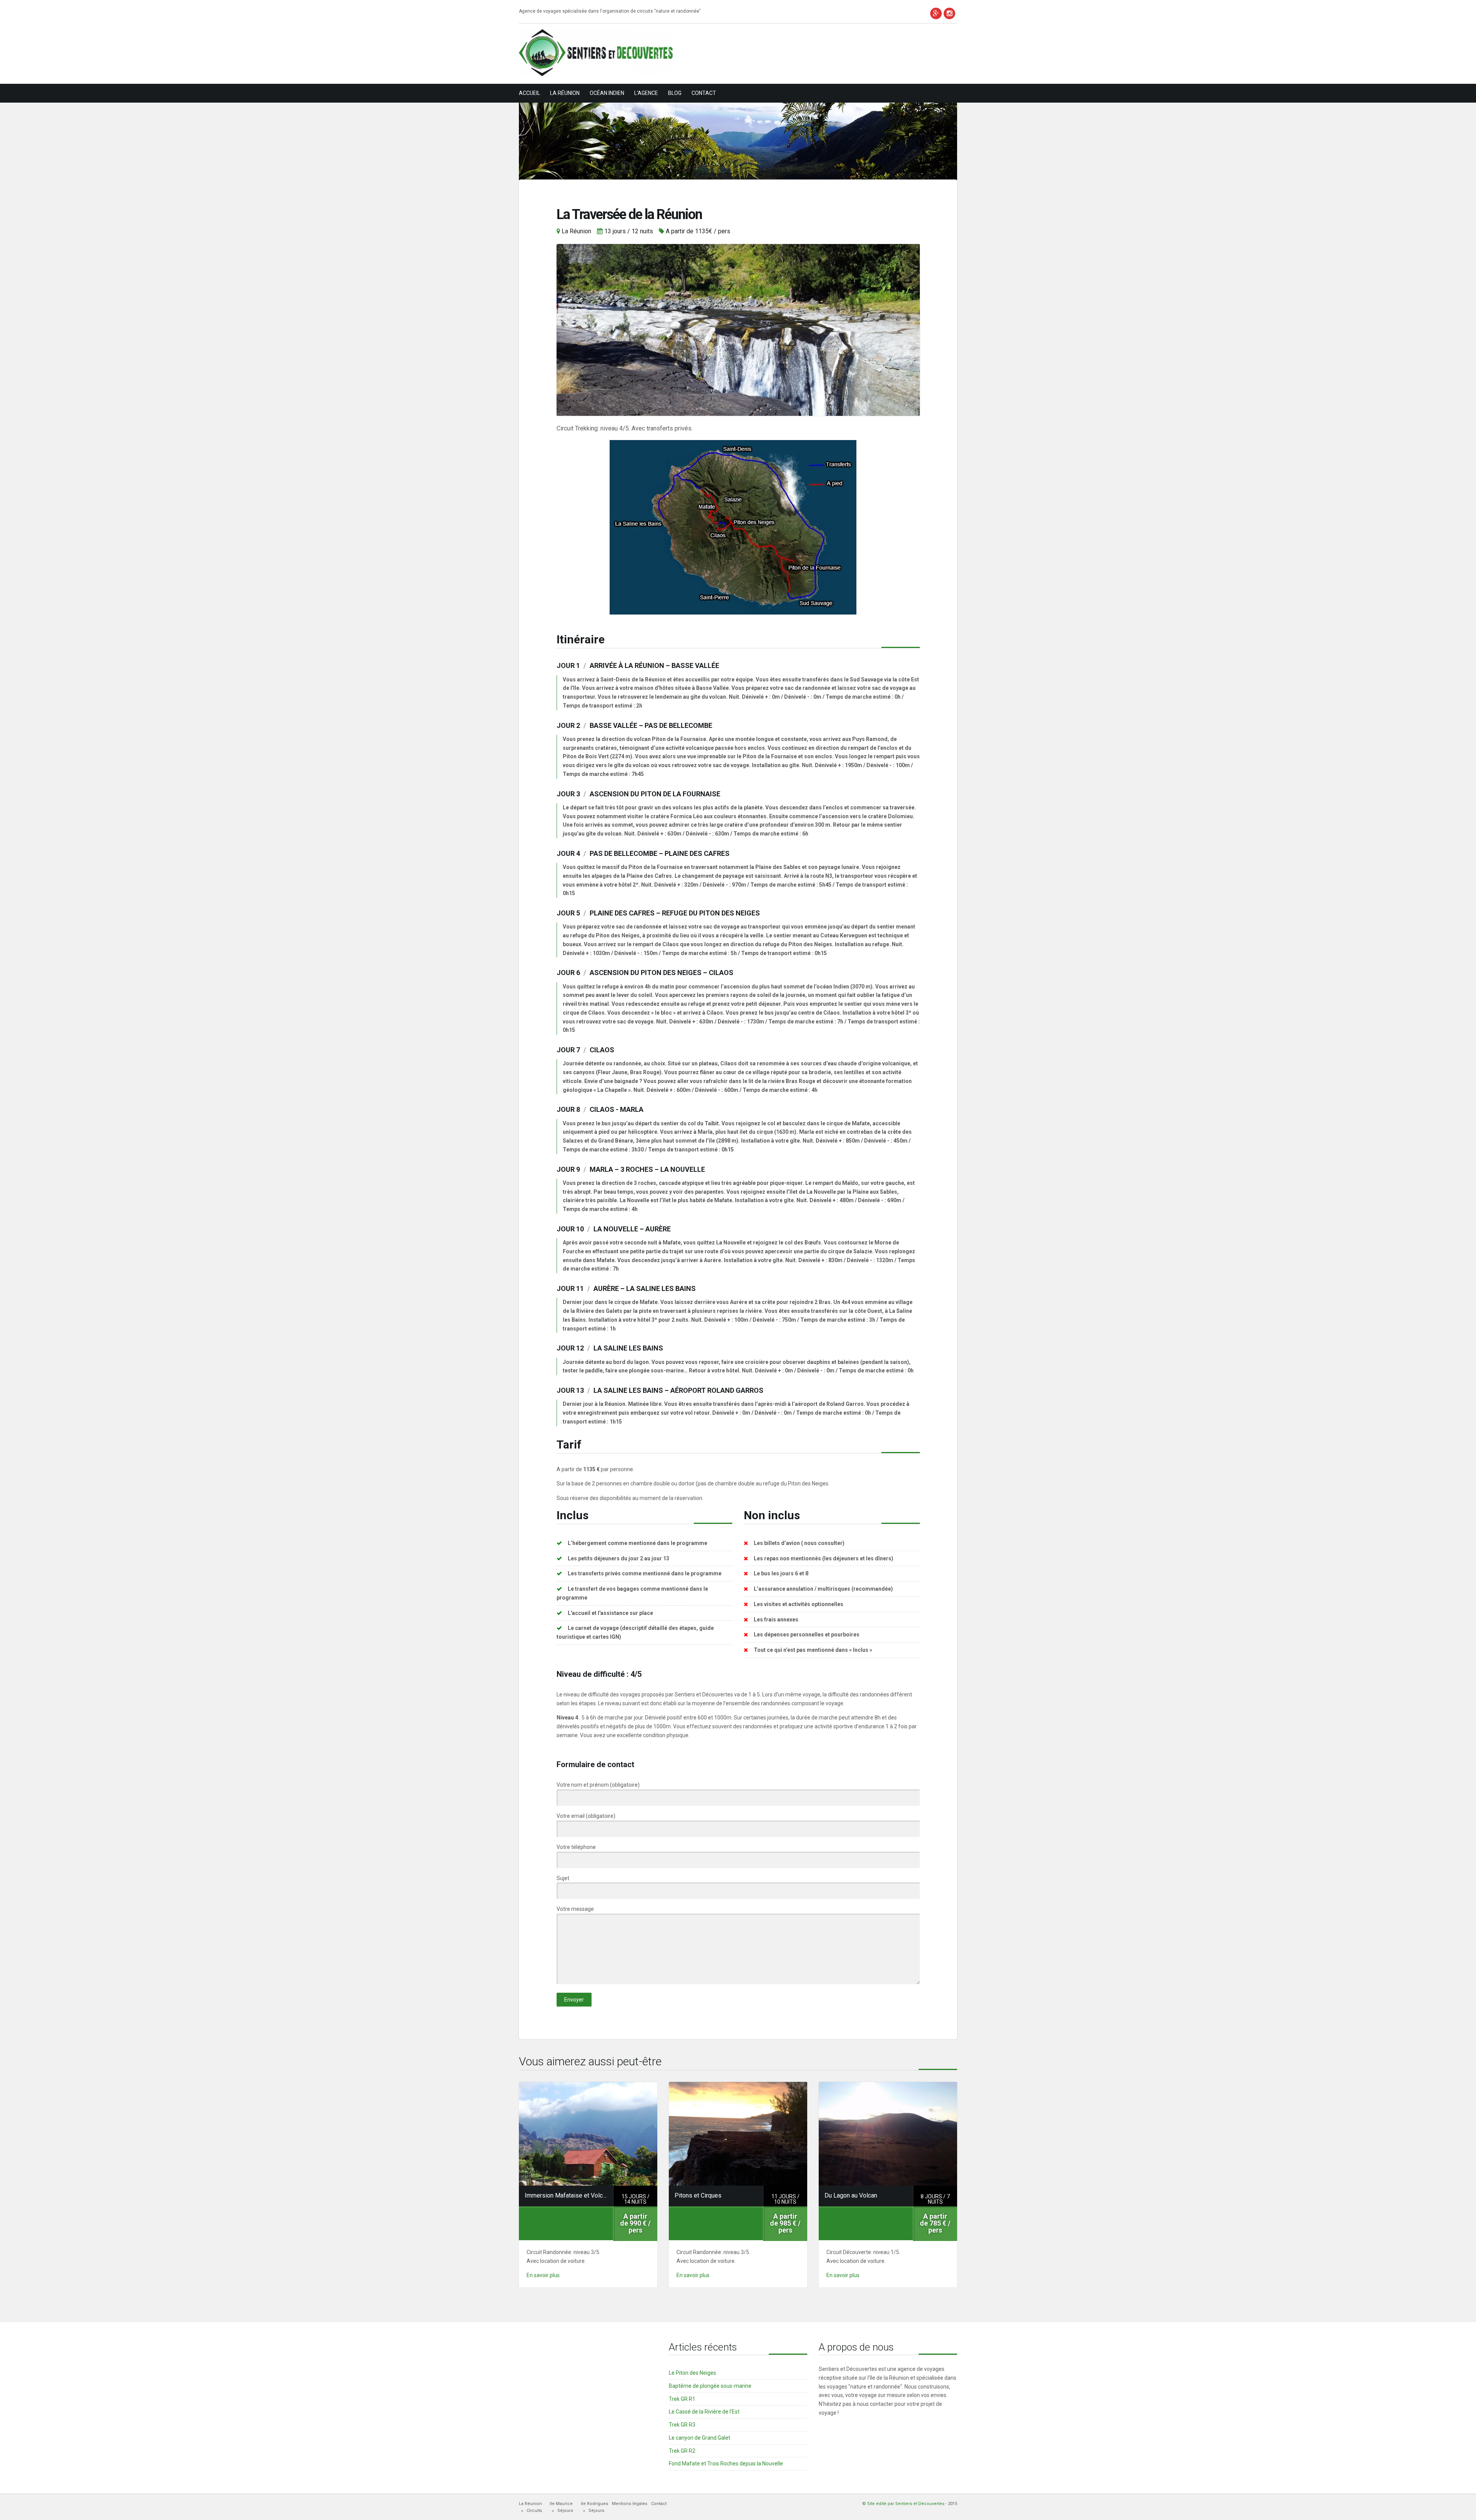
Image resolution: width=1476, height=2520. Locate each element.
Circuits (534, 2511)
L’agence (646, 93)
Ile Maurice (561, 2504)
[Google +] (936, 13)
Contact (704, 93)
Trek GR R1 (682, 2399)
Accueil (529, 93)
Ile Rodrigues (594, 2504)
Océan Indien (607, 93)
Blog (675, 93)
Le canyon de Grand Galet (700, 2438)
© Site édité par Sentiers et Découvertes (903, 2504)
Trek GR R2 (682, 2451)
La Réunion (565, 93)
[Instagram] (949, 13)
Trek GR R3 (682, 2425)
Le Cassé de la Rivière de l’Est (704, 2412)
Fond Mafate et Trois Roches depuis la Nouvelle (726, 2464)
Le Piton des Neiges (692, 2373)
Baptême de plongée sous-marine (710, 2386)
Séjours (565, 2511)
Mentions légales (630, 2504)
